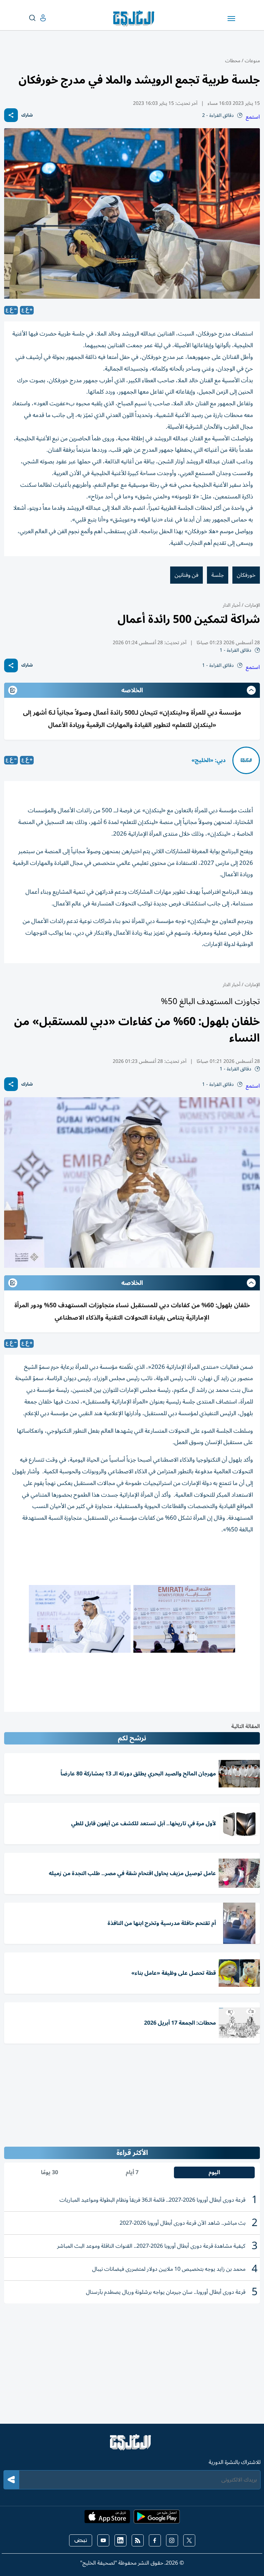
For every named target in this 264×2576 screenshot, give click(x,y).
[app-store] (107, 2519)
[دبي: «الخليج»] (246, 760)
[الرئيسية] (132, 2445)
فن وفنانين (186, 575)
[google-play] (157, 2519)
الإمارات (252, 605)
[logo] (135, 19)
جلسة (218, 575)
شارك (27, 115)
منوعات (252, 61)
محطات (233, 61)
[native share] (11, 115)
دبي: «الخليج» (208, 760)
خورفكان (246, 575)
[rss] (138, 2540)
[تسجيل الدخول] (37, 18)
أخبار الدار (232, 605)
